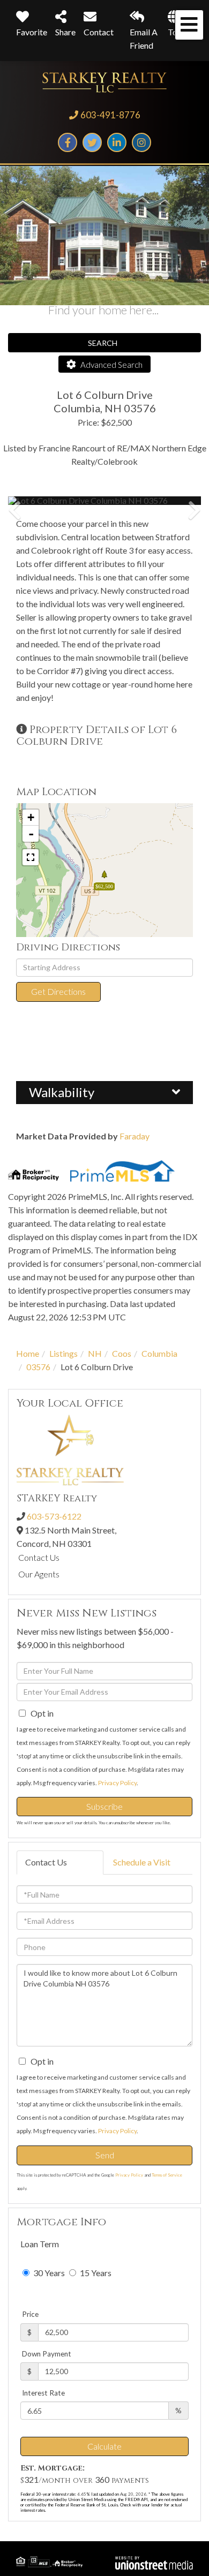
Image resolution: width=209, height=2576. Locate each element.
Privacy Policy (117, 1783)
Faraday (135, 1136)
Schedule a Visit (142, 1862)
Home (28, 1353)
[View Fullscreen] (31, 857)
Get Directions (58, 991)
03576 (38, 1367)
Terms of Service (167, 2175)
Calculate (104, 2446)
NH (95, 1353)
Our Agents (39, 1574)
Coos (122, 1353)
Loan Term (40, 2244)
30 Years (48, 2273)
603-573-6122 (54, 1516)
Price (30, 2314)
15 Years (95, 2273)
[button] (48, 501)
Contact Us (39, 1557)
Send (105, 2155)
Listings (64, 1353)
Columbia (159, 1353)
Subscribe (104, 1806)
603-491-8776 (110, 115)
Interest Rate (43, 2393)
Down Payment (47, 2354)
